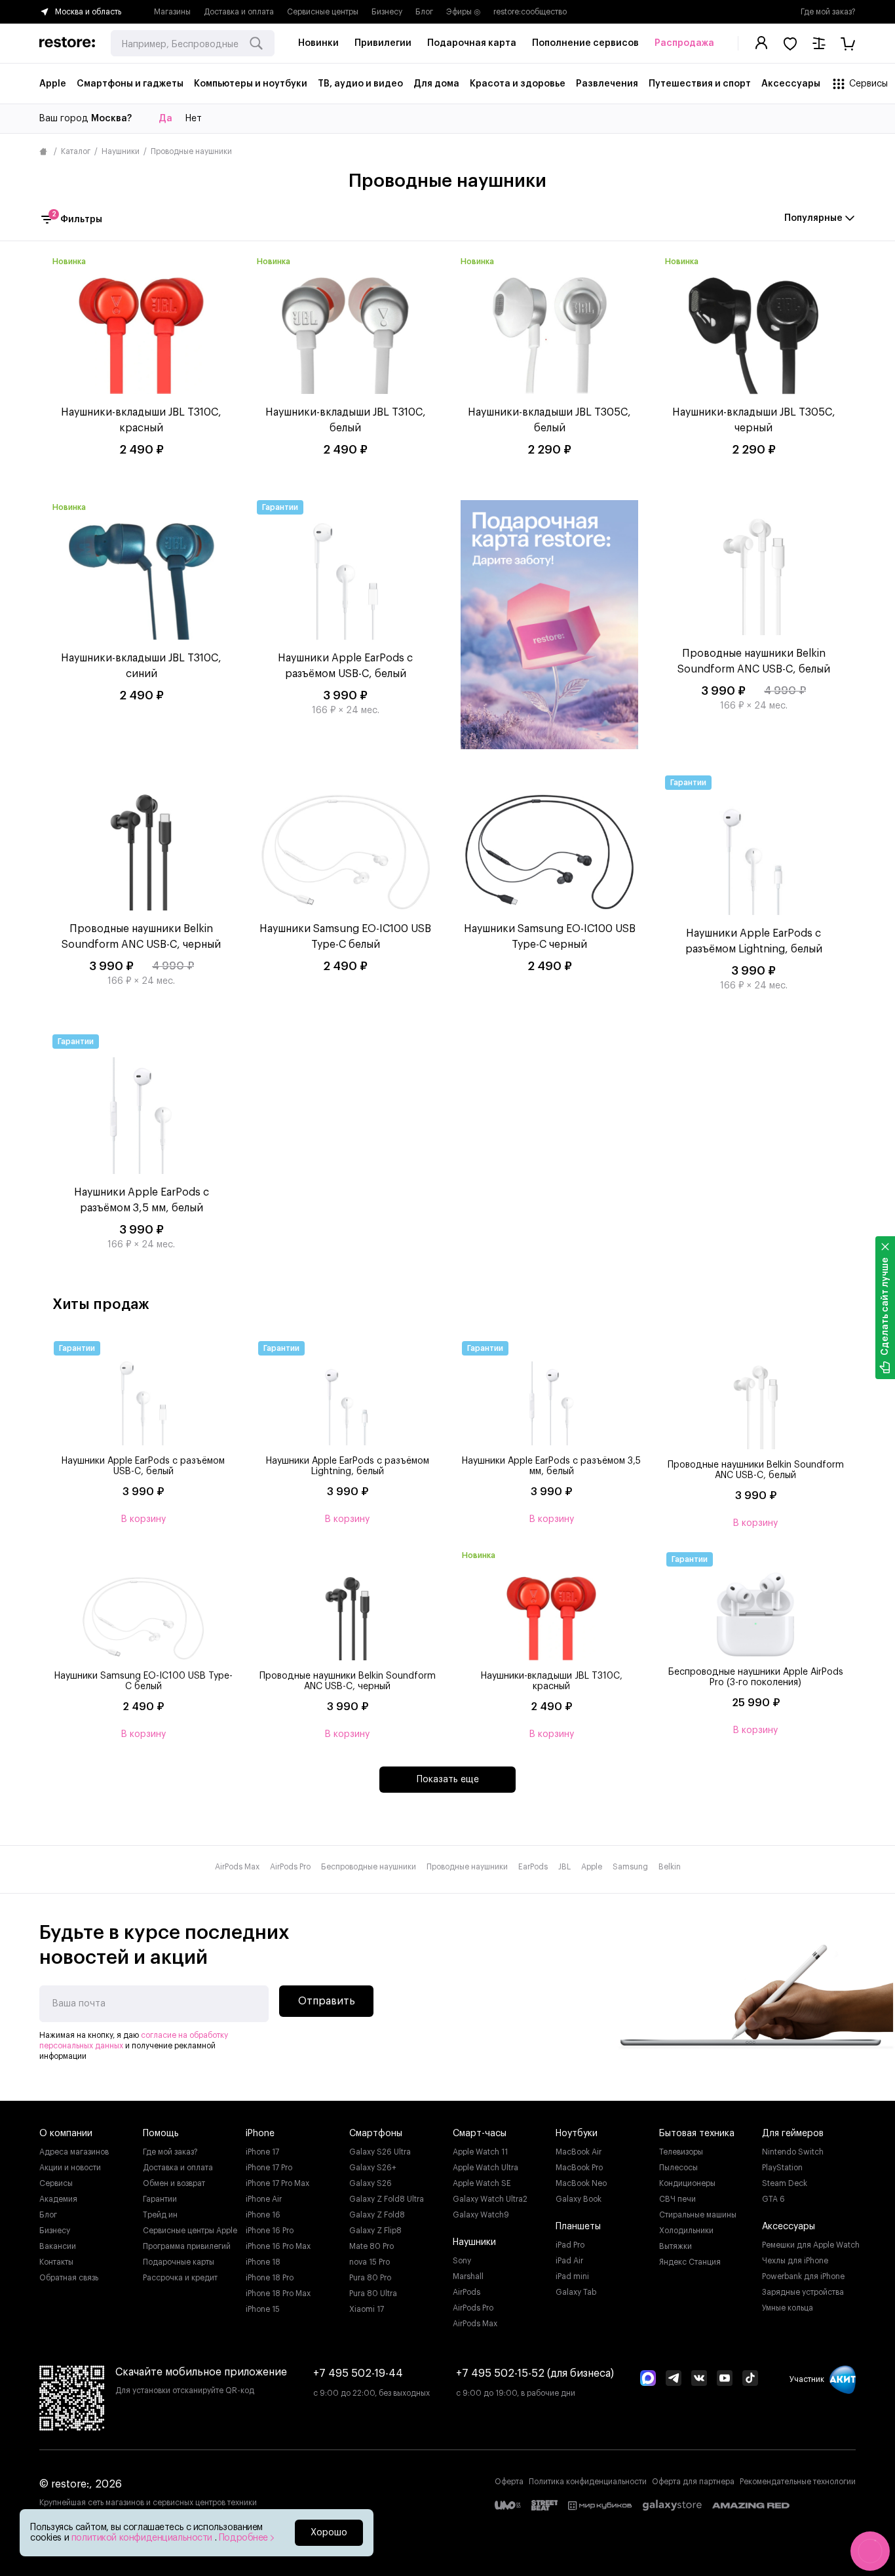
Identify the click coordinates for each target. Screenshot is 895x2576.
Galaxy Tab (576, 2292)
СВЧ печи (677, 2199)
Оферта (509, 2482)
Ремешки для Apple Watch (811, 2245)
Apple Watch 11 (480, 2152)
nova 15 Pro (370, 2262)
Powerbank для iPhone (803, 2276)
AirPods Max (237, 1867)
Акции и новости (70, 2168)
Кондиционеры (687, 2183)
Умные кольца (788, 2308)
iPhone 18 (263, 2262)
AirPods (467, 2292)
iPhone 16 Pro (270, 2231)
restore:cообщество (530, 12)
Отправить (327, 2001)
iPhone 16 (263, 2215)
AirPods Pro (290, 1867)
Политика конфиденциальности (588, 2482)
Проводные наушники (467, 1867)
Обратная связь (69, 2278)
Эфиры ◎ (463, 12)
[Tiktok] (750, 2379)
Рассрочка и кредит (180, 2278)
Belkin (670, 1867)
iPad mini (572, 2276)
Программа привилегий (187, 2246)
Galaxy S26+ (373, 2168)
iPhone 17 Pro (269, 2168)
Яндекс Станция (690, 2262)
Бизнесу (387, 12)
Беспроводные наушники (369, 1867)
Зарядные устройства (803, 2292)
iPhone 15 (263, 2309)
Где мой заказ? (828, 12)
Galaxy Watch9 (481, 2215)
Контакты (56, 2262)
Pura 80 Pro (370, 2278)
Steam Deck (785, 2183)
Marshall (468, 2276)
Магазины (172, 12)
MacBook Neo (581, 2183)
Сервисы (56, 2183)
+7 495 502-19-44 (358, 2373)
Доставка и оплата (239, 12)
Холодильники (686, 2231)
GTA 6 (773, 2199)
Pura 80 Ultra (373, 2293)
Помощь (161, 2134)
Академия (58, 2199)
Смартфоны (376, 2134)
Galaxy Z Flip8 (375, 2231)
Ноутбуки (577, 2134)
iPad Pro (570, 2245)
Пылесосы (678, 2168)
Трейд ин (160, 2215)
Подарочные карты (179, 2262)
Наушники (121, 151)
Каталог (76, 151)
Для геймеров (793, 2134)
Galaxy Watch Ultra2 (490, 2199)
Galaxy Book (579, 2199)
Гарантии (160, 2199)
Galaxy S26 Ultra (380, 2152)
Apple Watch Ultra (486, 2168)
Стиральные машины (698, 2215)
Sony (462, 2261)
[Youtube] (725, 2379)
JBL (564, 1867)
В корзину (143, 1519)
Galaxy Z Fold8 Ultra (387, 2199)
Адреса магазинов (74, 2152)
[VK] (699, 2379)
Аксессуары (789, 2227)
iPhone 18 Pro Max (278, 2293)
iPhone (260, 2134)
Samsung (630, 1867)
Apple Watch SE (482, 2183)
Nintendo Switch (793, 2152)
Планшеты (578, 2227)
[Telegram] (674, 2379)
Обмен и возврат (174, 2183)
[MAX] (648, 2379)
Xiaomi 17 (367, 2309)
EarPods (533, 1867)
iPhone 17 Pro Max (277, 2183)
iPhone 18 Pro (270, 2278)
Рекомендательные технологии (798, 2482)
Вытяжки (676, 2246)
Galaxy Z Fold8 (377, 2215)
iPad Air (569, 2261)
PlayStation (782, 2168)
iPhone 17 (262, 2152)
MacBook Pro (579, 2168)
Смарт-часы (480, 2134)
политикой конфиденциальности (143, 2538)
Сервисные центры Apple (190, 2231)
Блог (424, 12)
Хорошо (329, 2533)
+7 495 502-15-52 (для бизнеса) (535, 2373)
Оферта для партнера (693, 2482)
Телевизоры (681, 2152)
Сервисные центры (323, 12)
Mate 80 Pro (371, 2246)
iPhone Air (264, 2199)
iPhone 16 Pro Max (278, 2246)
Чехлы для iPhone (795, 2261)
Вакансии (58, 2246)
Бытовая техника (697, 2134)
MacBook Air (579, 2152)
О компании (66, 2134)
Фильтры (77, 218)
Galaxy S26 (371, 2183)
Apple (592, 1867)
